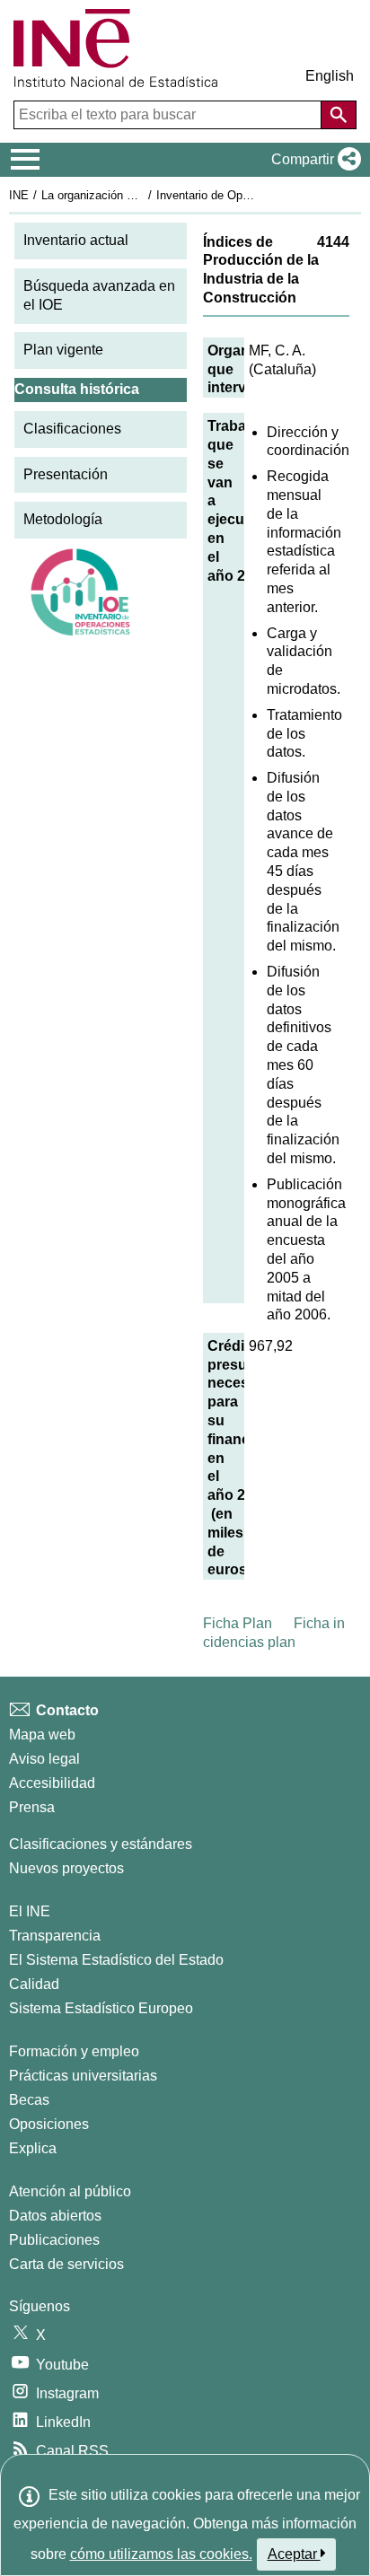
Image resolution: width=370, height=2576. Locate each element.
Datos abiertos (55, 2216)
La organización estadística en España (142, 195)
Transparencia (55, 1936)
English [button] (330, 76)
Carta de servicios (66, 2264)
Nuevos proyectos (66, 1868)
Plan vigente (63, 350)
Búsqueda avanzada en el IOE (99, 295)
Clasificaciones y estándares (101, 1844)
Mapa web (42, 1735)
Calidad (34, 1984)
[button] (313, 160)
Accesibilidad (52, 1783)
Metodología (63, 519)
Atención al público (70, 2191)
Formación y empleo (74, 2051)
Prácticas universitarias (83, 2076)
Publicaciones (54, 2240)
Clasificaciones (72, 429)
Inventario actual (76, 240)
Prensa (32, 1807)
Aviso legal (44, 1759)
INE (19, 195)
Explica (33, 2148)
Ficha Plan (238, 1623)
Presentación (66, 474)
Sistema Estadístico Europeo (101, 2008)
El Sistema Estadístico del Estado (116, 1960)
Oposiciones (49, 2124)
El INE (30, 1911)
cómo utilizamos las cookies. (161, 2554)
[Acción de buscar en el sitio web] (339, 115)
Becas (29, 2100)
